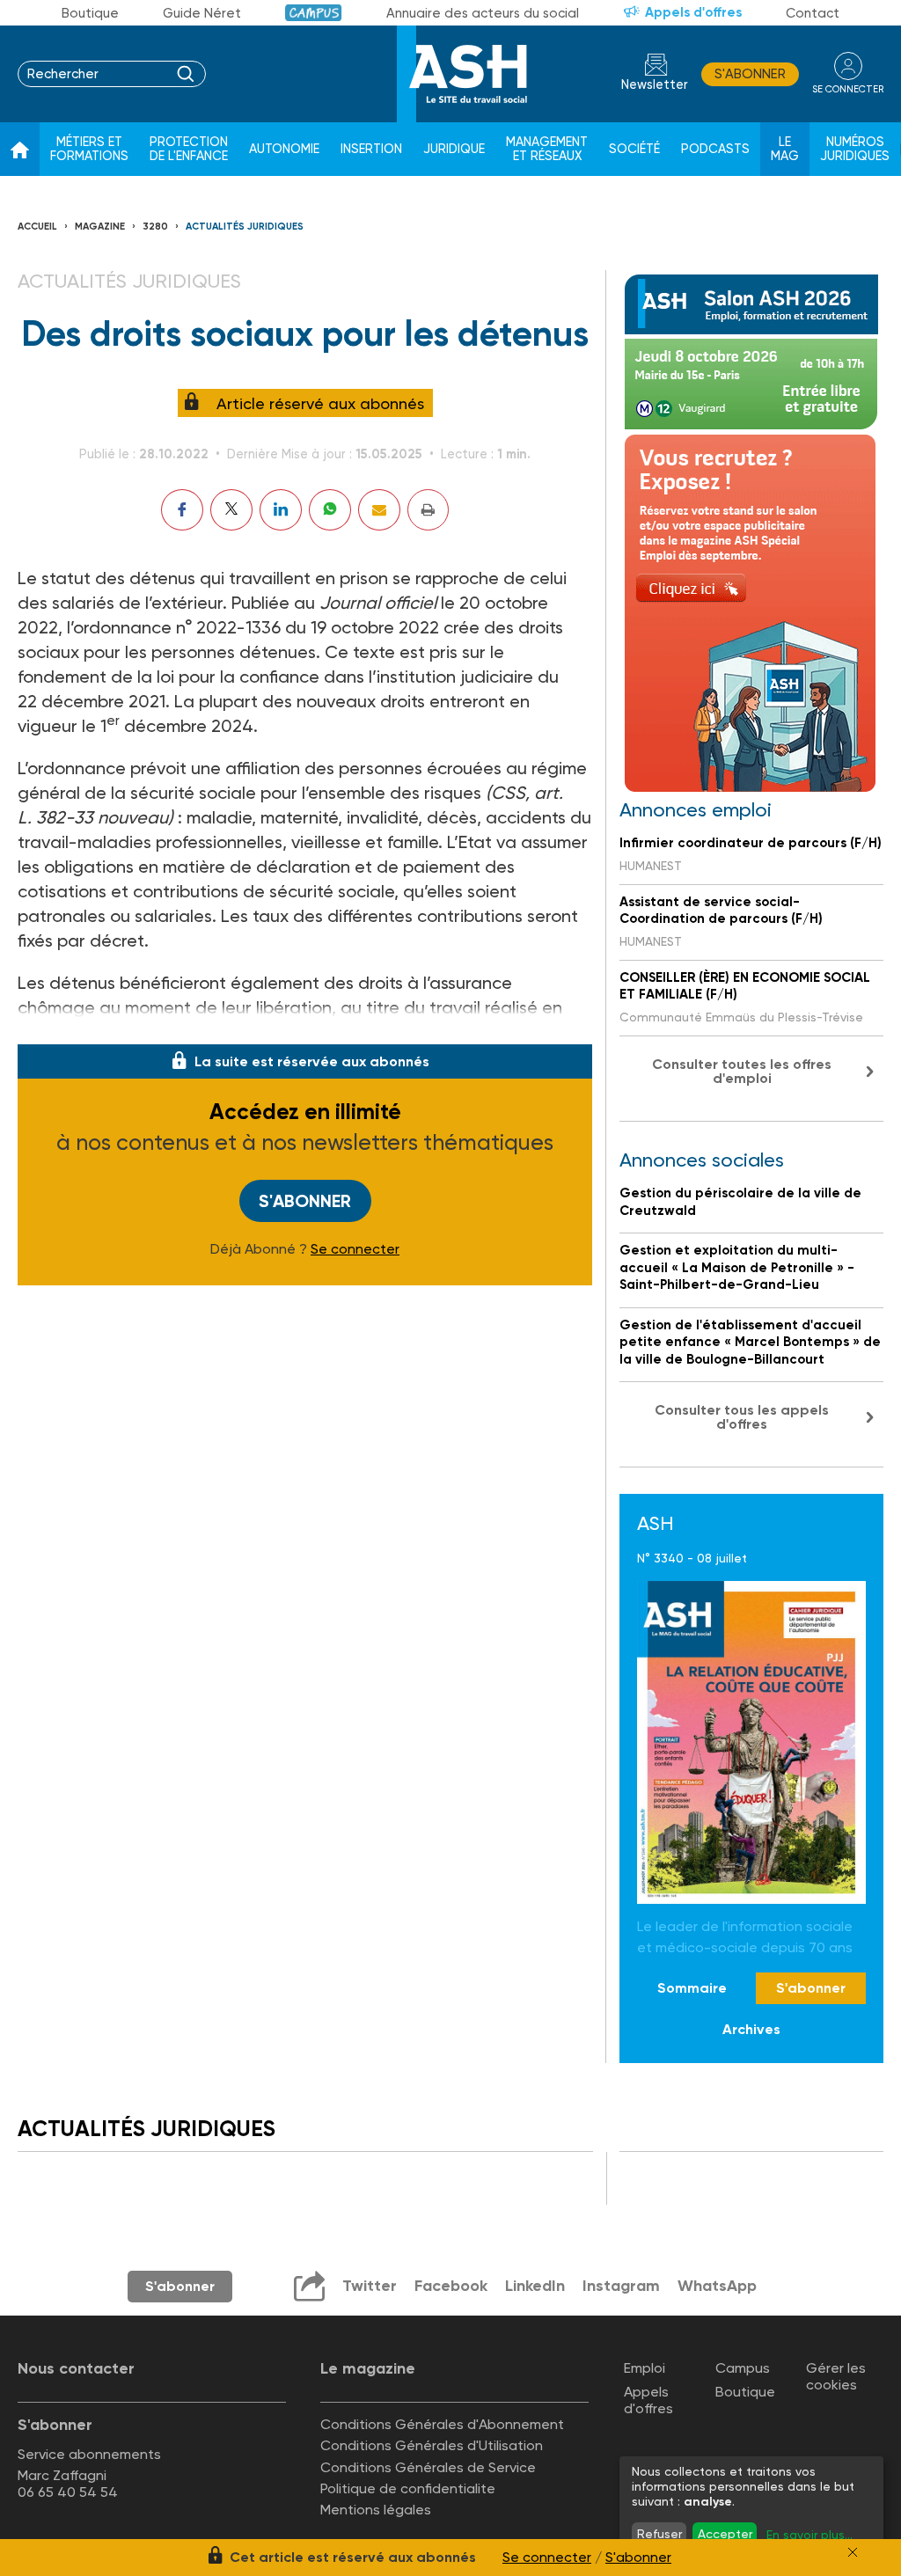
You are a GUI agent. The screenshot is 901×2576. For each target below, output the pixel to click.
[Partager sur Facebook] (182, 510)
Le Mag (785, 149)
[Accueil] (20, 150)
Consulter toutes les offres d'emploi (742, 1071)
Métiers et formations (89, 149)
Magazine (100, 227)
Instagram (621, 2286)
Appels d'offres (693, 12)
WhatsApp (717, 2286)
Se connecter (355, 1249)
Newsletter (655, 85)
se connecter (848, 89)
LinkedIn (535, 2286)
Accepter (725, 2534)
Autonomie (284, 149)
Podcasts (715, 149)
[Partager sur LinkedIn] (281, 510)
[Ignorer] (853, 2552)
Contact (813, 13)
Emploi (645, 2368)
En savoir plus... (809, 2535)
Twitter (370, 2286)
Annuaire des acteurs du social (483, 13)
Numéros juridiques (855, 149)
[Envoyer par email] (379, 510)
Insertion (371, 149)
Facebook (451, 2286)
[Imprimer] (428, 510)
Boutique (90, 13)
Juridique (454, 149)
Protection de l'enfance (189, 149)
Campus (314, 13)
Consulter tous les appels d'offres (742, 1417)
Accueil (37, 227)
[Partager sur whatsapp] (330, 510)
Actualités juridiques (245, 227)
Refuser (659, 2534)
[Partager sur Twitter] (231, 510)
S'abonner (750, 74)
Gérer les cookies (836, 2376)
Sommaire (692, 1988)
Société (634, 149)
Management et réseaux (547, 149)
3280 (155, 227)
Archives (751, 2029)
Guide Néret (202, 13)
